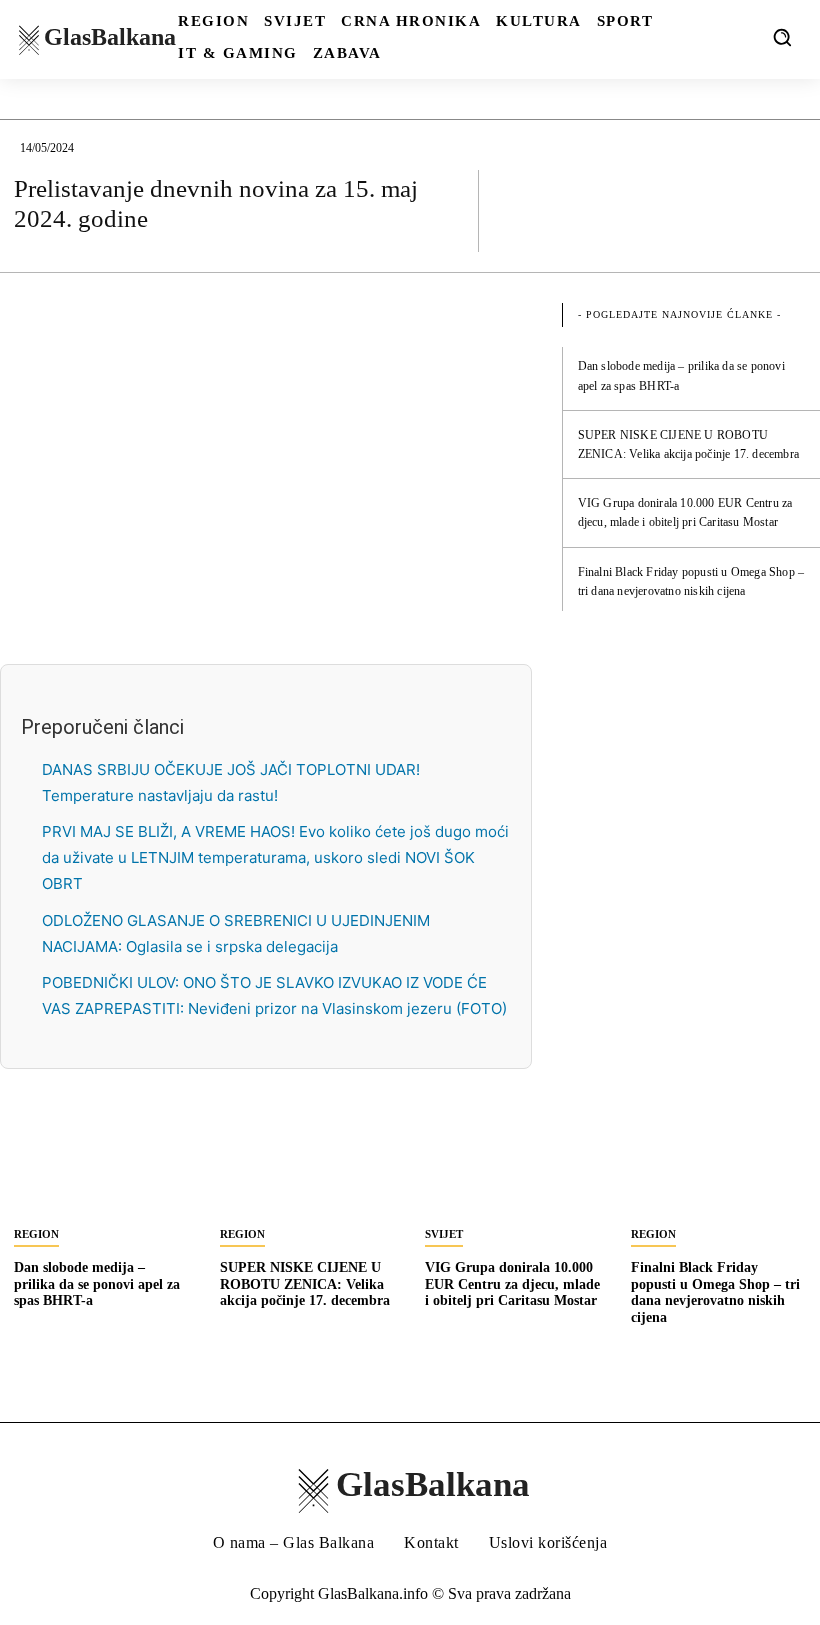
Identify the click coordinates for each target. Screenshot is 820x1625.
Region (36, 1234)
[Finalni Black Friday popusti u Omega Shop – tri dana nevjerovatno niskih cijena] (719, 1170)
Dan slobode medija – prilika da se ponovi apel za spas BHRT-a (97, 1284)
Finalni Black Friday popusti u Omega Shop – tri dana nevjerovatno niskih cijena (715, 1292)
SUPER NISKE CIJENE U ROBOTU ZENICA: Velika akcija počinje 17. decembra (305, 1284)
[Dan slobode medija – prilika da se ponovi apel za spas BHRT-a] (102, 1170)
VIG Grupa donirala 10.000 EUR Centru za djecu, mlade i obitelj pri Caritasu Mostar (512, 1284)
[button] (782, 37)
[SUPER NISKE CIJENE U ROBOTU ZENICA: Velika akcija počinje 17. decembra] (308, 1170)
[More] (785, 210)
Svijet (444, 1234)
